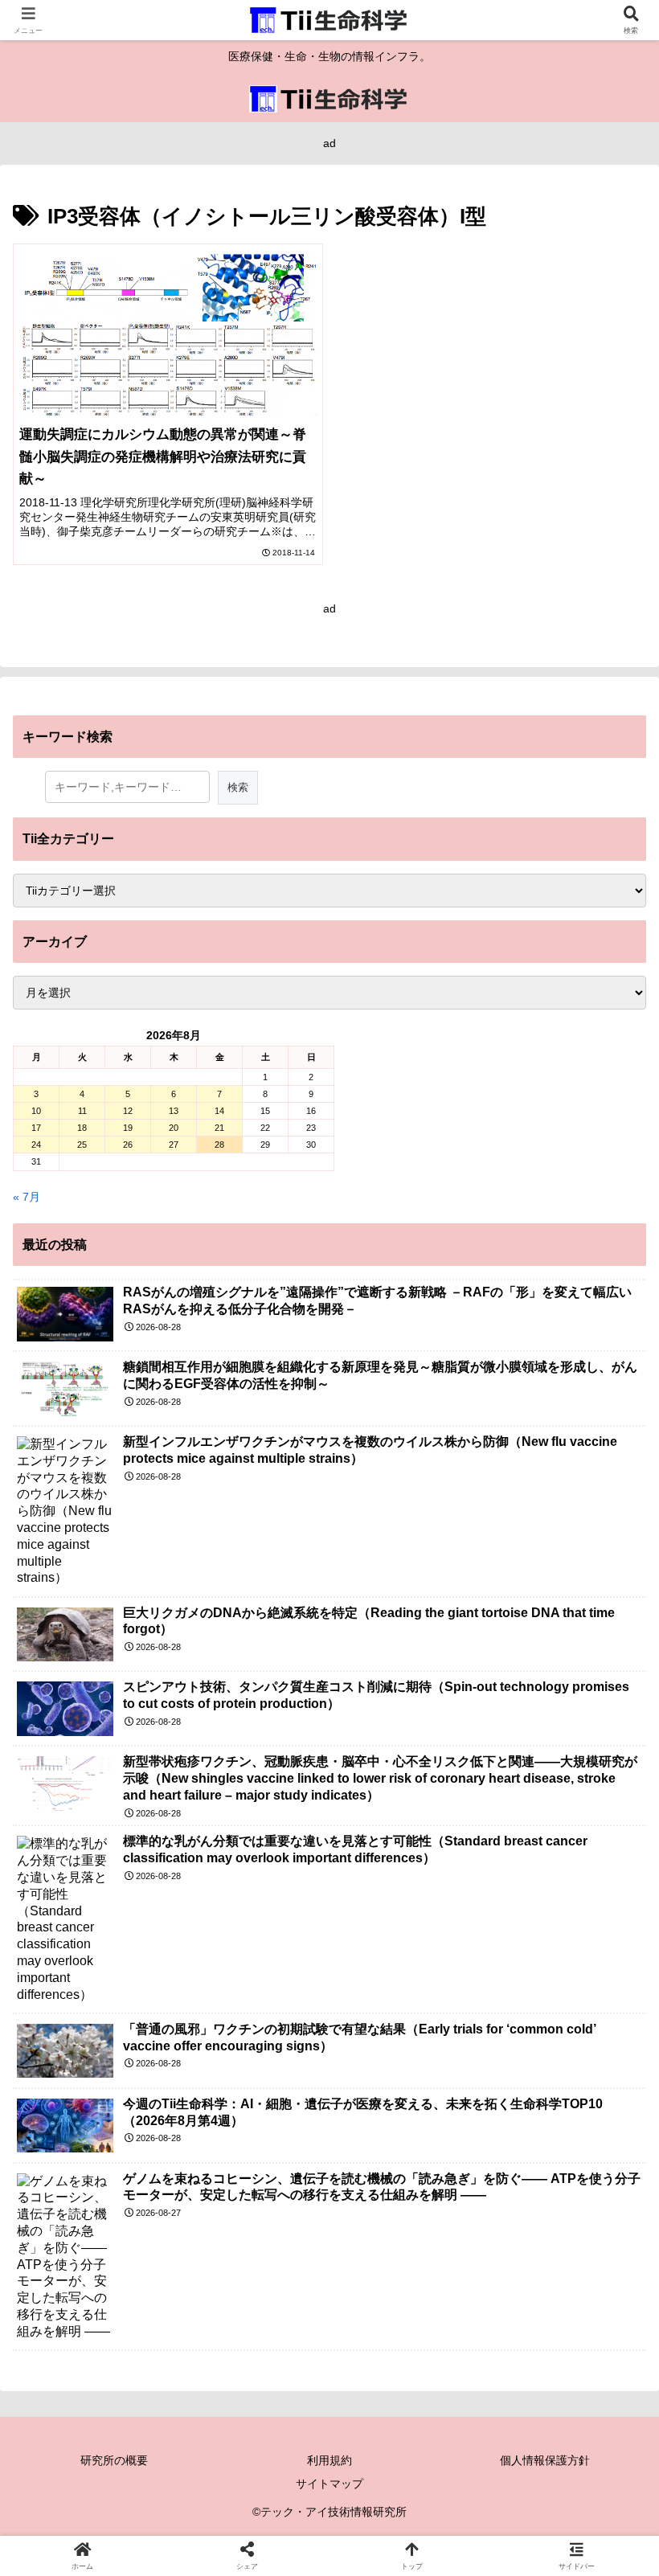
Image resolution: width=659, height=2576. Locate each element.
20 (174, 1128)
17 (36, 1128)
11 (82, 1111)
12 (128, 1111)
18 (82, 1128)
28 (219, 1145)
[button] (609, 2071)
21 (219, 1128)
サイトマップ (329, 2484)
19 (128, 1128)
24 (36, 1145)
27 (174, 1145)
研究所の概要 (114, 2460)
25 (82, 1145)
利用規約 (329, 2460)
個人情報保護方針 (545, 2460)
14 (219, 1111)
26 (128, 1145)
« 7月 (27, 1197)
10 (36, 1111)
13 (174, 1111)
